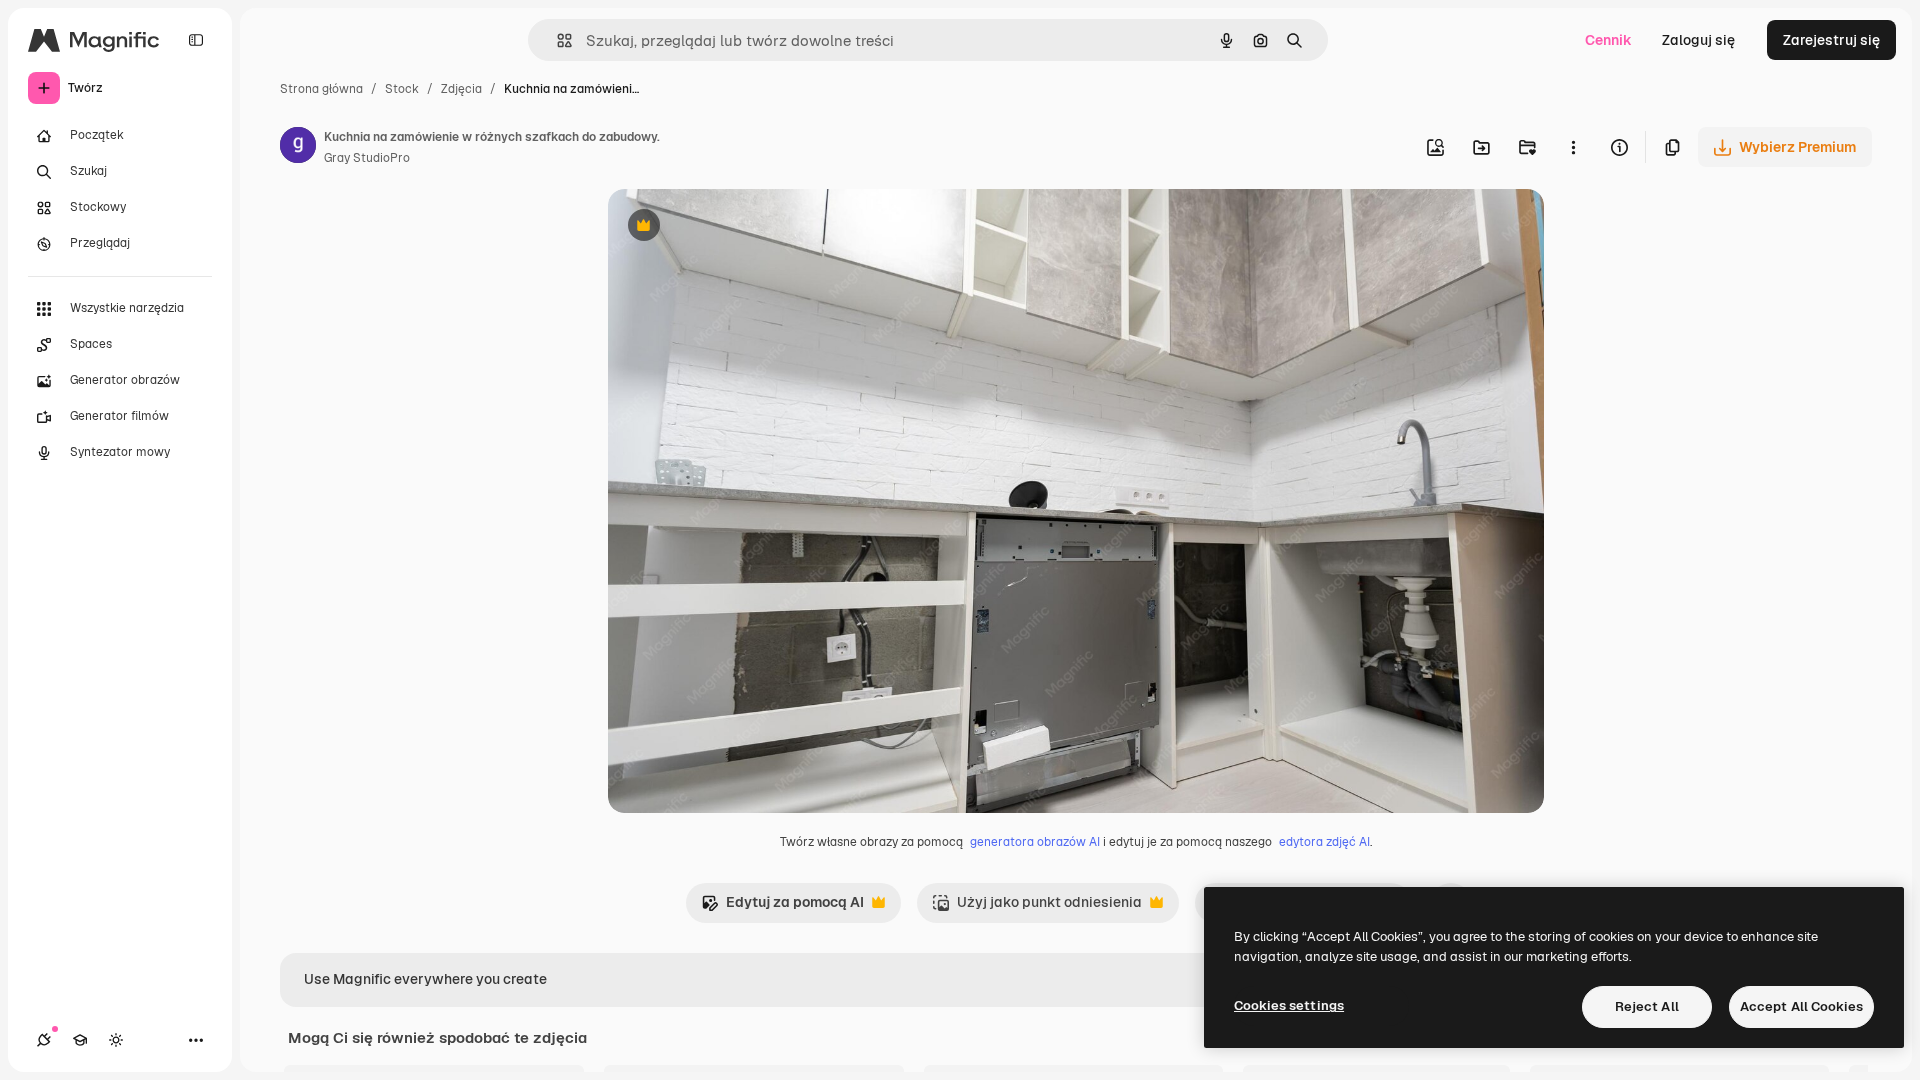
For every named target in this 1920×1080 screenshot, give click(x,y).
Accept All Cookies (1801, 1006)
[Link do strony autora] (298, 148)
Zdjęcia (461, 89)
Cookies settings (1289, 1005)
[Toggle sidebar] (196, 40)
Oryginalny (746, 227)
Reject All (1647, 1006)
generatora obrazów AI (1035, 842)
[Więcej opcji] (1573, 147)
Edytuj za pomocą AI (782, 907)
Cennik (1608, 40)
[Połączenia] (44, 1040)
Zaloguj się (1698, 40)
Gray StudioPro (367, 158)
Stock (402, 89)
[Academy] (80, 1040)
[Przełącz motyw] (116, 1040)
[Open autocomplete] (556, 40)
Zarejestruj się (1831, 40)
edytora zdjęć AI (1324, 842)
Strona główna (321, 89)
